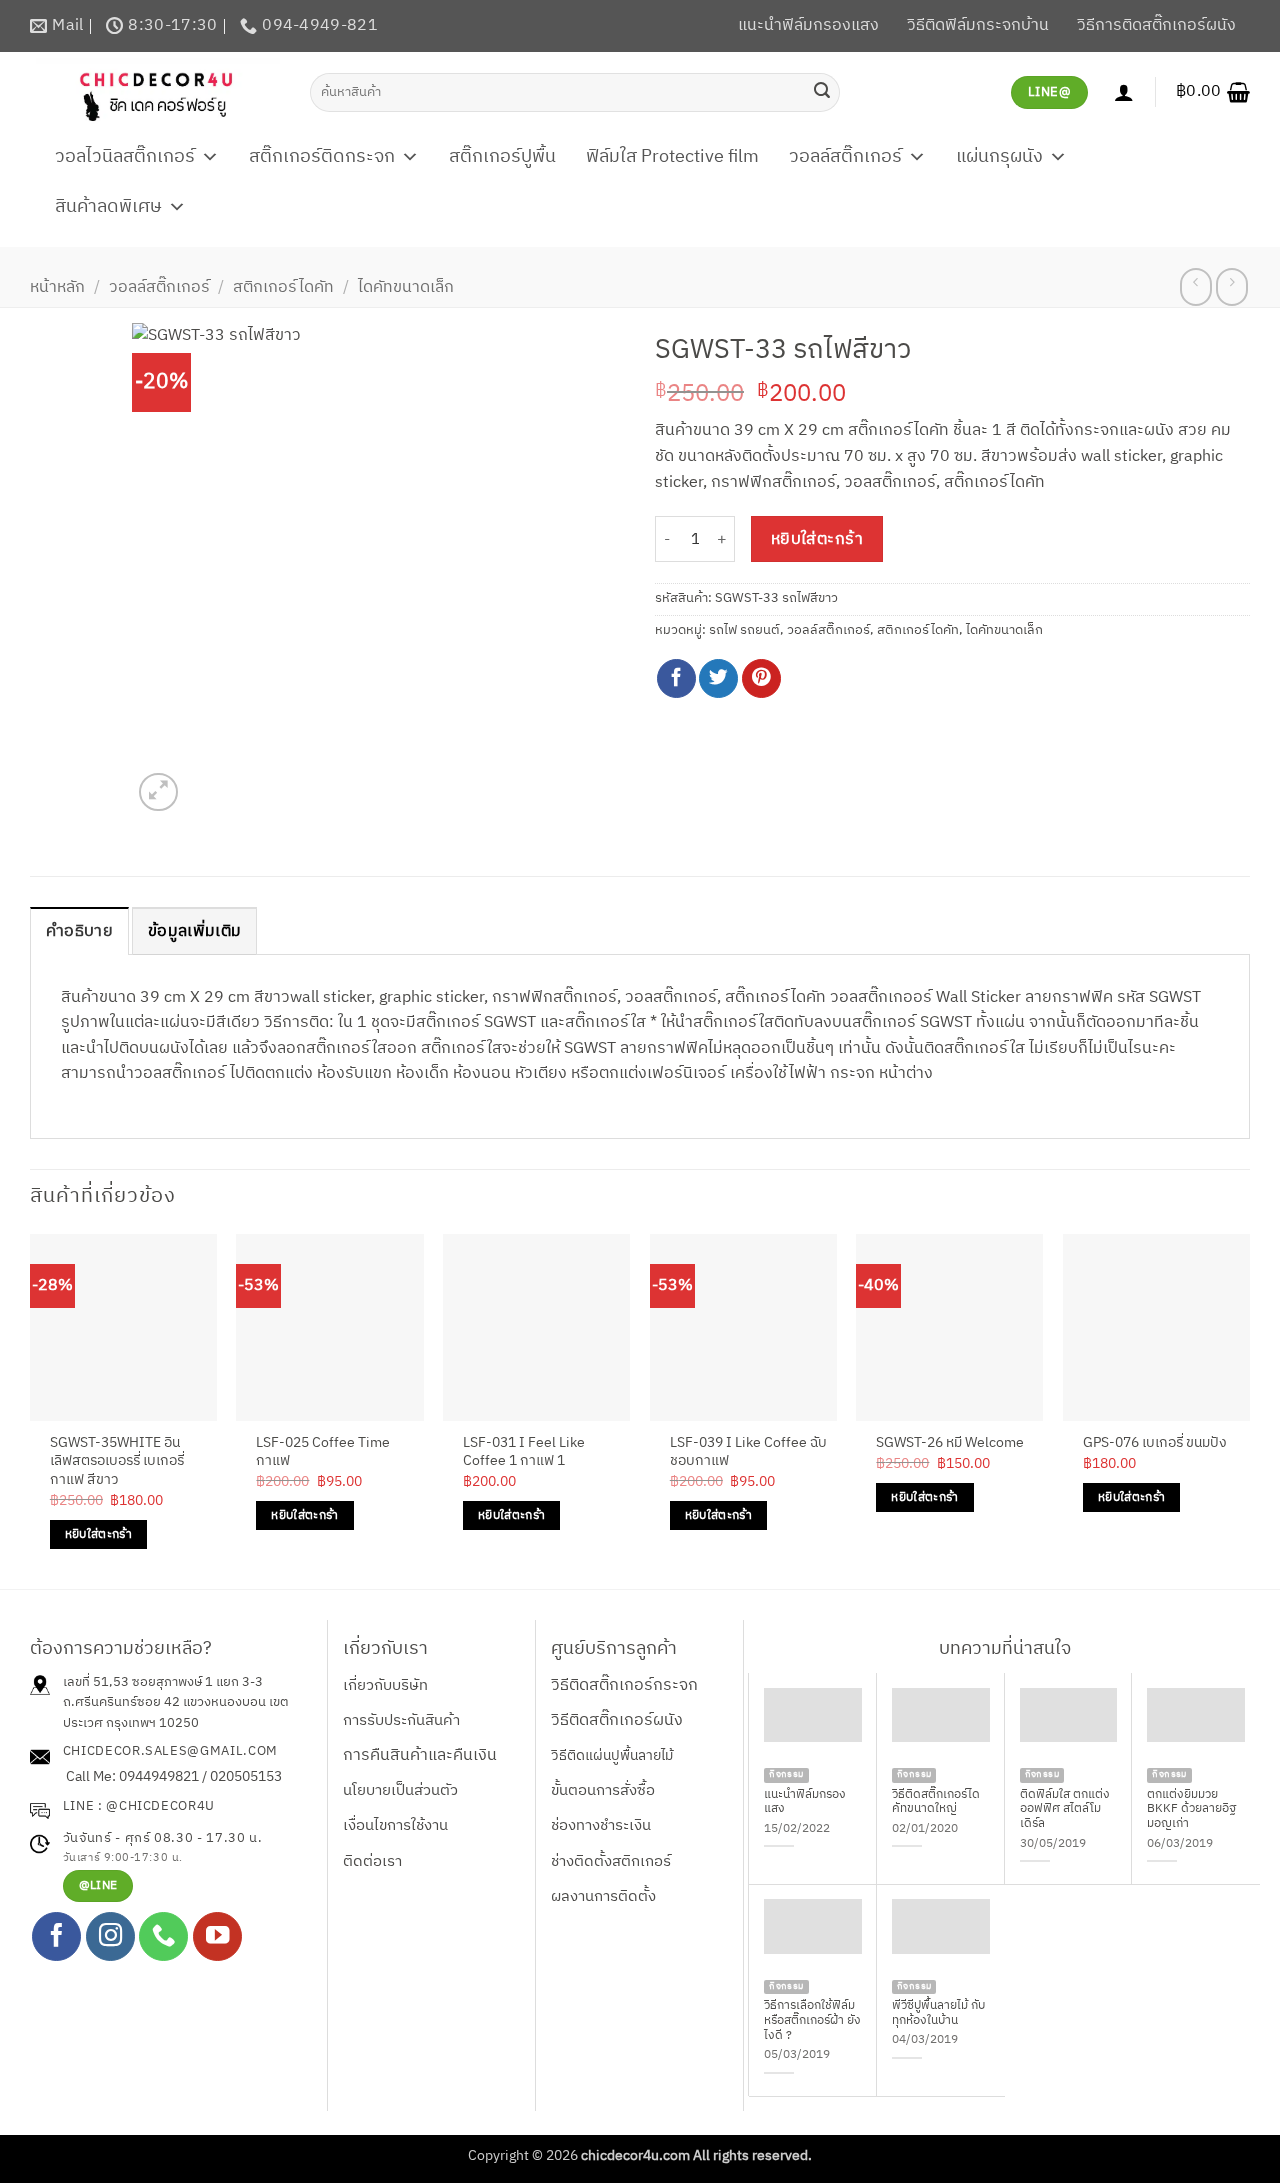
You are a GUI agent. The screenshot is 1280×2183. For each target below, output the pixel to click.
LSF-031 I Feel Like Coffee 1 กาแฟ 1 (524, 1452)
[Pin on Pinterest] (761, 678)
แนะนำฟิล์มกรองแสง (808, 25)
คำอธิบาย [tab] (79, 931)
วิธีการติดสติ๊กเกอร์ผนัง (1156, 25)
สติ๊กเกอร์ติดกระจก (322, 157)
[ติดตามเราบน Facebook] (56, 1936)
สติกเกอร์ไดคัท (283, 287)
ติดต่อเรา (372, 1861)
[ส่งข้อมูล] (822, 92)
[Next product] (1195, 287)
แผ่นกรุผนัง (999, 157)
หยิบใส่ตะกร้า (817, 539)
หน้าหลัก (57, 287)
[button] (1213, 92)
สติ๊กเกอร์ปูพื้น (502, 157)
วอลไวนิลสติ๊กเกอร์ (125, 157)
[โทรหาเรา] (163, 1936)
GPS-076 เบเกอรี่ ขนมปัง (1155, 1443)
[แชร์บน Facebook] (676, 678)
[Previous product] (1231, 287)
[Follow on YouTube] (217, 1936)
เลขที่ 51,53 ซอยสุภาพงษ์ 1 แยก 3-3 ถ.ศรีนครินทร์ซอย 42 (163, 1692)
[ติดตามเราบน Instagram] (110, 1936)
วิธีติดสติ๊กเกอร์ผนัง (617, 1720)
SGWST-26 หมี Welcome (950, 1443)
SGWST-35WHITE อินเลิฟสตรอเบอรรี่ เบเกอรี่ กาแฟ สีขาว (117, 1462)
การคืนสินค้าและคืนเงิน (420, 1755)
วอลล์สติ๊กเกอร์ (845, 157)
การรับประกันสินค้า (401, 1720)
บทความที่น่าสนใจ (1005, 1649)
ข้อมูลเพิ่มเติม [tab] (194, 931)
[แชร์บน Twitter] (718, 678)
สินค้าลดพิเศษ (108, 207)
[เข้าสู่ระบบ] (1124, 92)
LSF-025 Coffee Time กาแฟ (323, 1452)
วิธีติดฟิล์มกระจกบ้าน (978, 25)
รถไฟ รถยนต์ (744, 630)
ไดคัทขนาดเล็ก (406, 287)
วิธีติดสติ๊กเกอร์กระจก (624, 1685)
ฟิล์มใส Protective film (672, 157)
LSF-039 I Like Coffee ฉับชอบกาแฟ (748, 1452)
